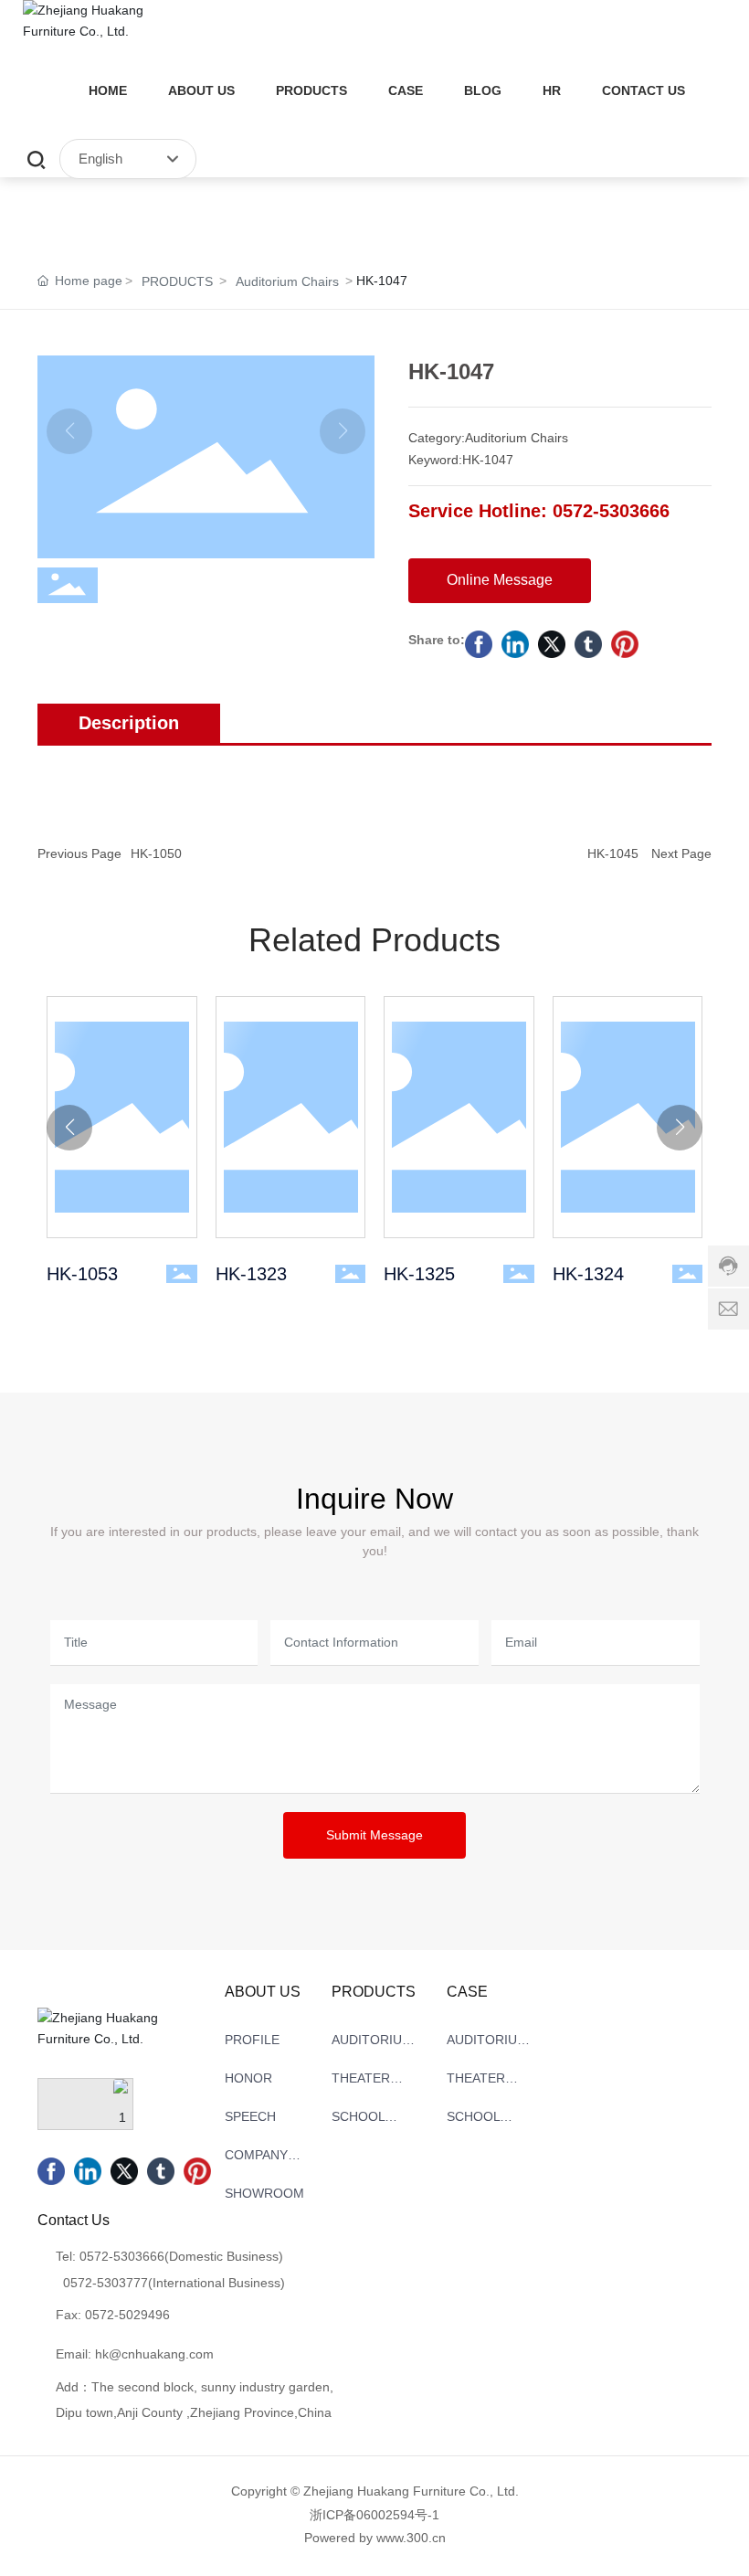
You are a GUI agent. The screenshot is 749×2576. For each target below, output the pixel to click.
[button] (69, 1128)
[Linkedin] (515, 644)
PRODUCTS (177, 281)
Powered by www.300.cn (375, 2538)
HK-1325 (459, 1116)
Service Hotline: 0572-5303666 (539, 511)
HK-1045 (613, 853)
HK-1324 (628, 1116)
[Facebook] (479, 644)
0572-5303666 (122, 2256)
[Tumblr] (588, 644)
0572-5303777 (105, 2283)
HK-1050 (156, 853)
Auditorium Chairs (287, 281)
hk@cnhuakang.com (154, 2354)
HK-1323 (290, 1116)
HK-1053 (121, 1116)
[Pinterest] (625, 644)
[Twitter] (552, 644)
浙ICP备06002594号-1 (374, 2515)
